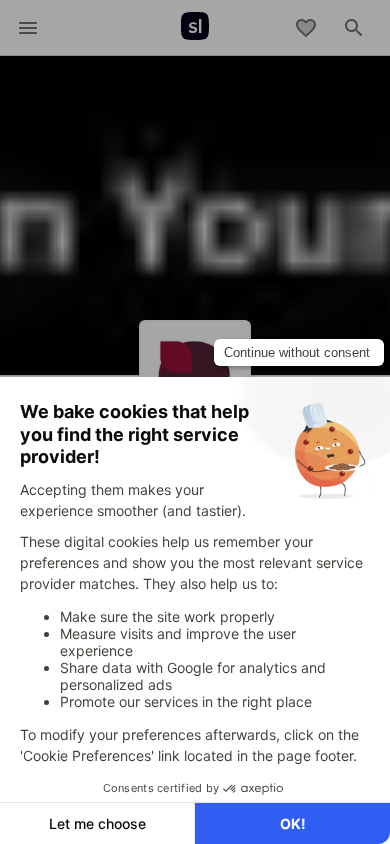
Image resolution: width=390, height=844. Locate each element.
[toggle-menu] (28, 28)
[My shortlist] (306, 28)
